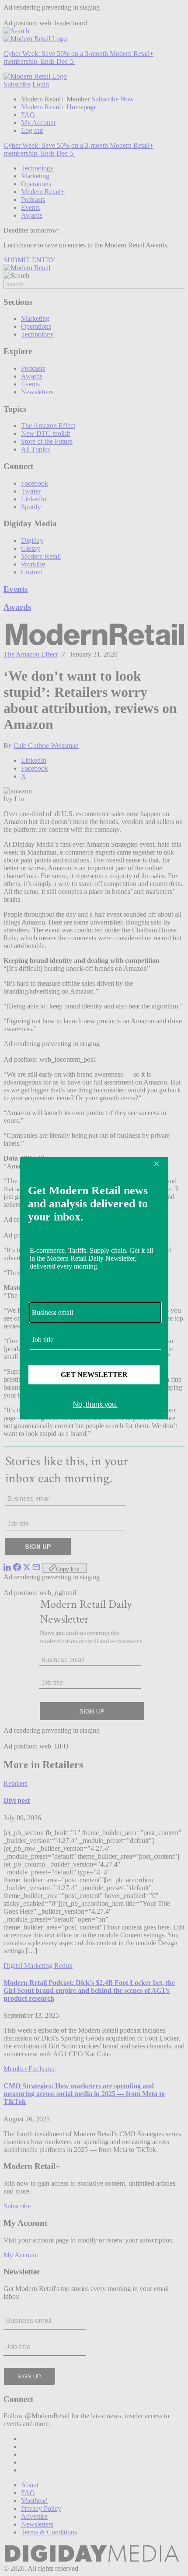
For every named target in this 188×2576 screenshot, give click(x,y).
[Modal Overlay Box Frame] (94, 1288)
